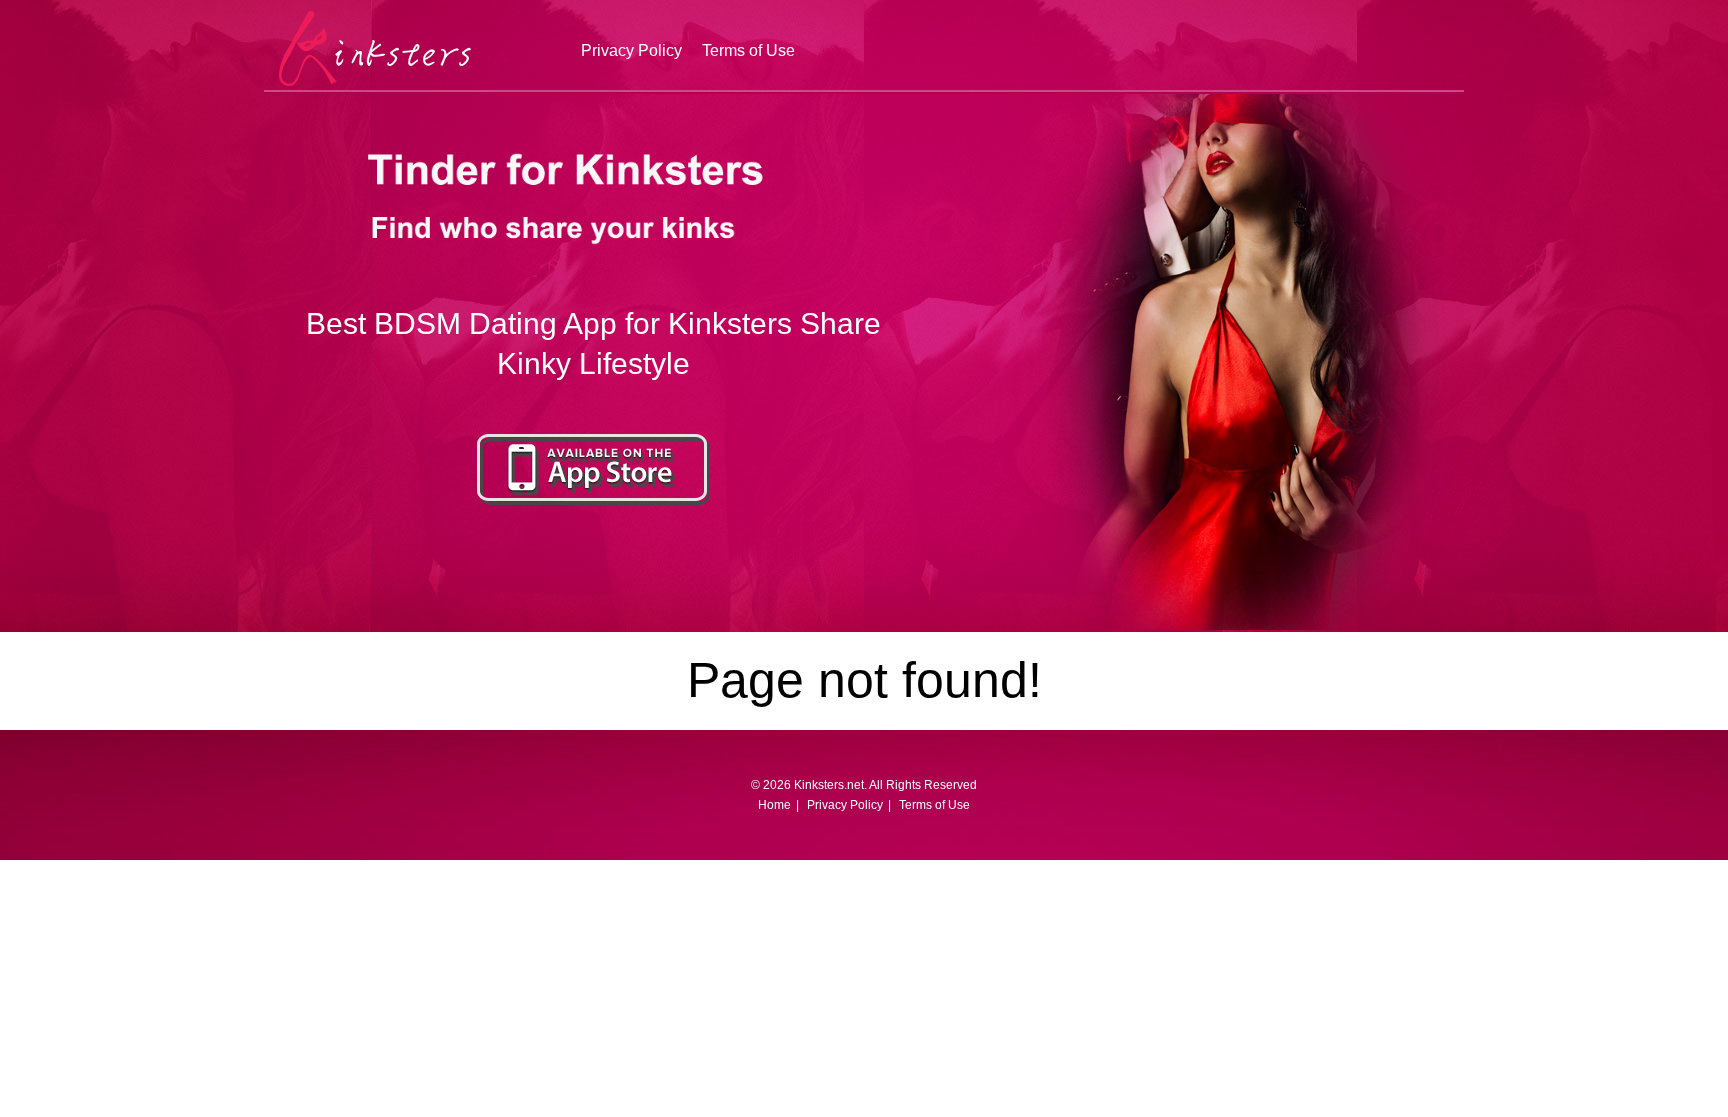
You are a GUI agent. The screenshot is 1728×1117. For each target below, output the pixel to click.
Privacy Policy (631, 50)
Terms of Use (748, 50)
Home (774, 805)
